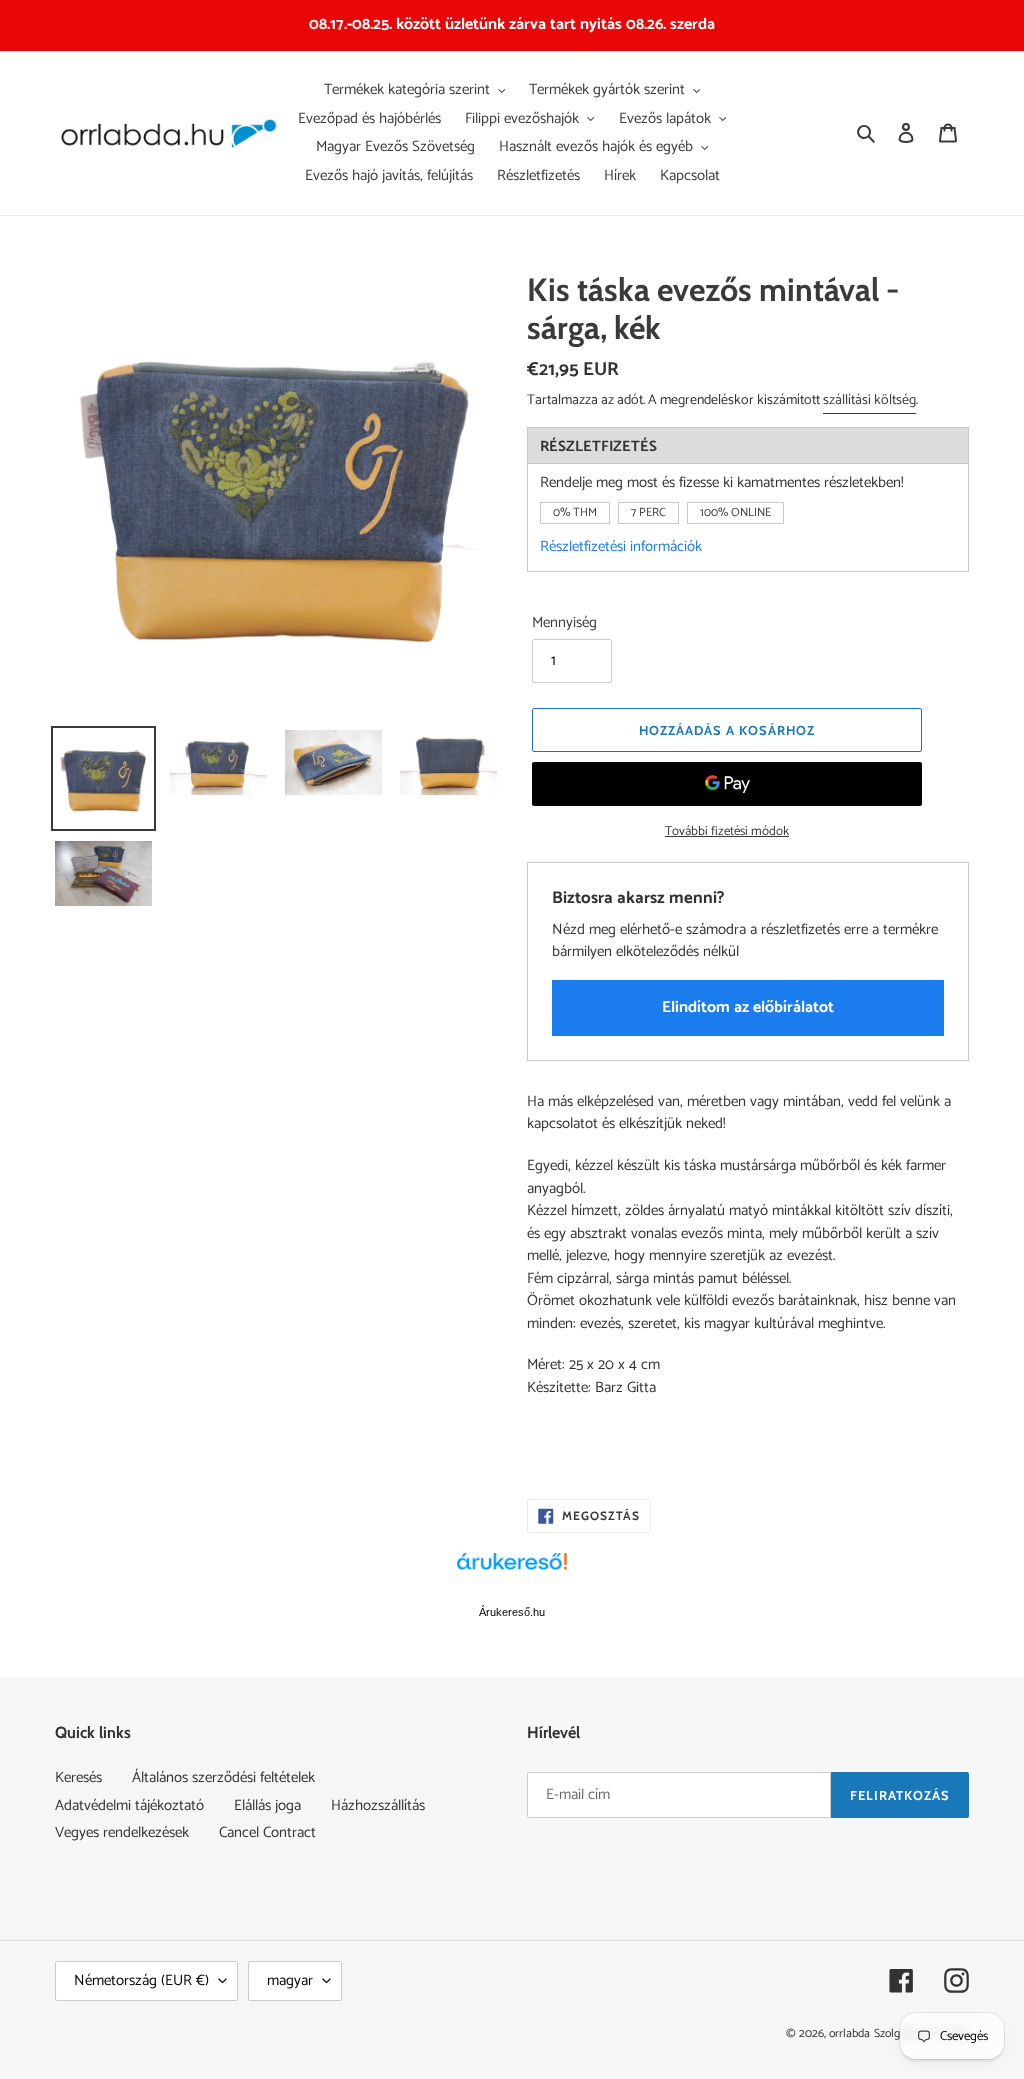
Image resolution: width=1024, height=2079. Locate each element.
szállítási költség (869, 400)
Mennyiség (564, 623)
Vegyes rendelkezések (122, 1832)
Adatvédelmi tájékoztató (129, 1805)
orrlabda (849, 2033)
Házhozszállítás (378, 1805)
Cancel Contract (267, 1832)
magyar (290, 1980)
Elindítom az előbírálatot (748, 1007)
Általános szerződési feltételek (223, 1777)
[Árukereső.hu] (512, 1572)
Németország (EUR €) (141, 1980)
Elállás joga (267, 1805)
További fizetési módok (727, 832)
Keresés (78, 1777)
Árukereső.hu (512, 1612)
